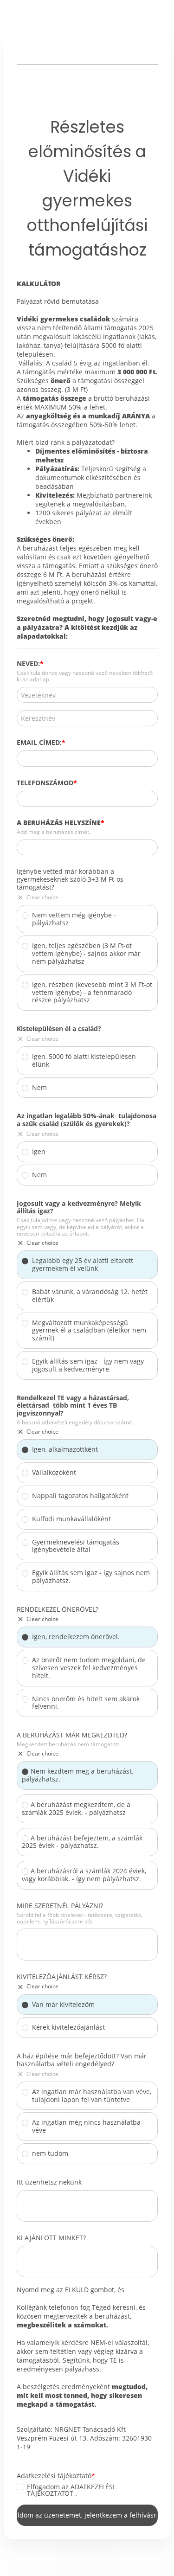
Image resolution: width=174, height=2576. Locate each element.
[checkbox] (20, 2487)
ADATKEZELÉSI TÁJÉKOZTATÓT (71, 2490)
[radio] (25, 916)
